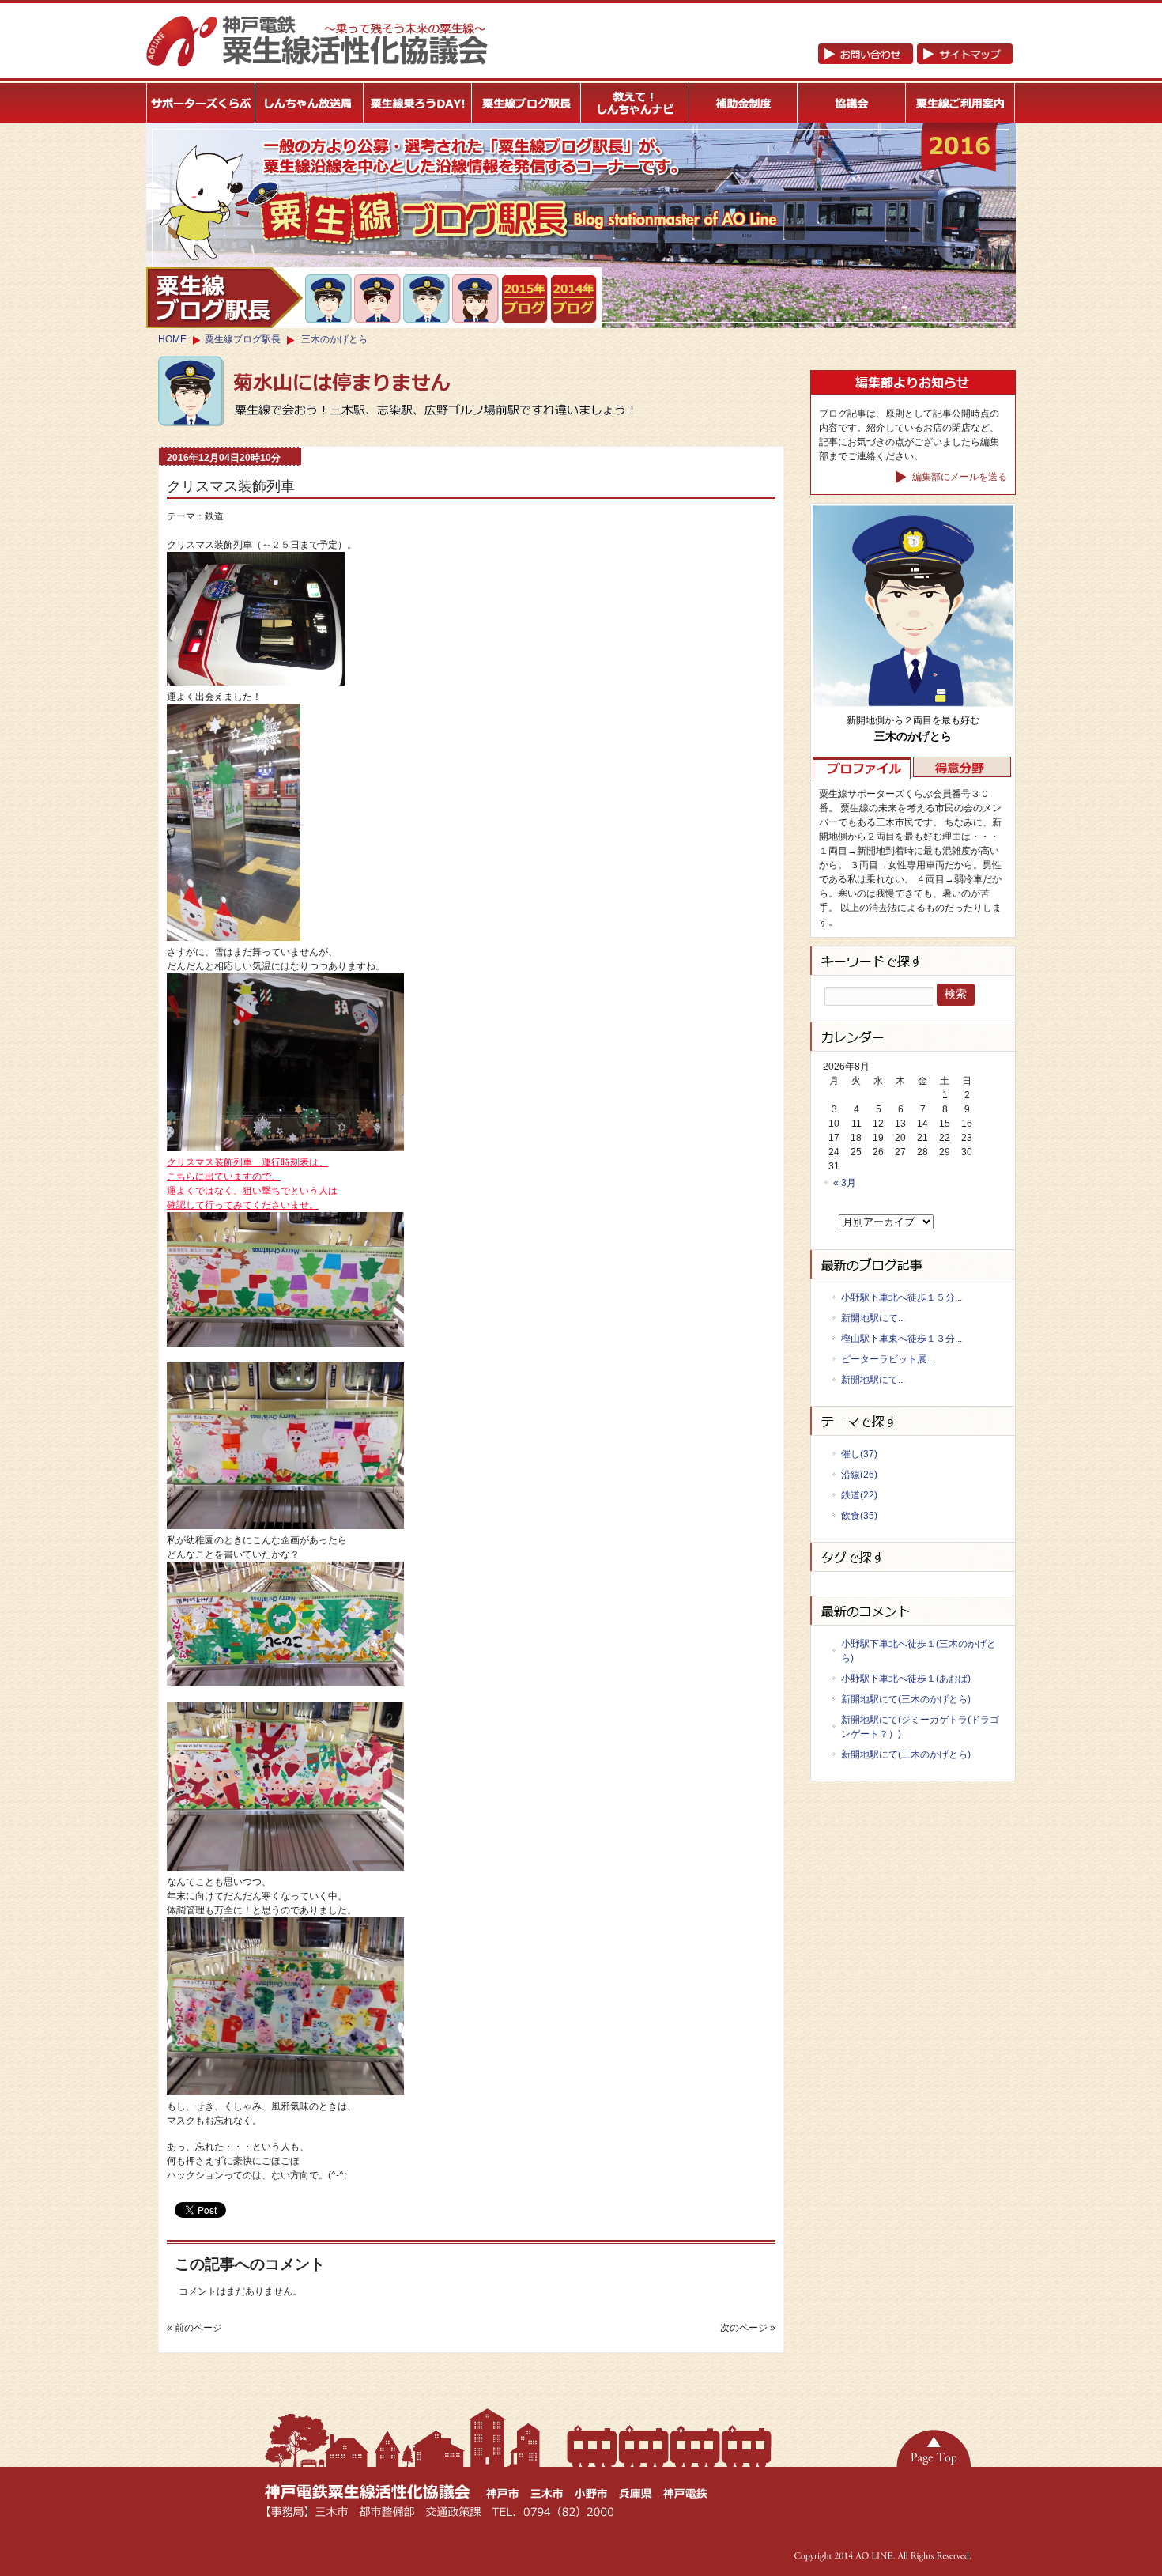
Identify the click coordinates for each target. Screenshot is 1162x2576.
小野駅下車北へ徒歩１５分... (902, 1297)
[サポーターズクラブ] (201, 103)
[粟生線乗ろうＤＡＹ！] (418, 103)
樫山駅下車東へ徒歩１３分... (902, 1339)
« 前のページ (194, 2328)
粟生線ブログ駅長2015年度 (525, 300)
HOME (172, 339)
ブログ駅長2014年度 (574, 300)
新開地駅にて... (873, 1318)
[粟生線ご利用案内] (961, 103)
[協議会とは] (852, 103)
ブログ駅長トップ (224, 298)
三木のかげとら (334, 339)
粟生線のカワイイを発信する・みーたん (476, 299)
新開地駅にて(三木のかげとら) (906, 1699)
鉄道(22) (859, 1495)
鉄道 (214, 516)
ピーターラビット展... (887, 1359)
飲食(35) (859, 1516)
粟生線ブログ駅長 (243, 339)
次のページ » (748, 2328)
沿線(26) (859, 1475)
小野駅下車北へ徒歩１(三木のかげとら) (919, 1651)
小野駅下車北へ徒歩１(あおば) (906, 1679)
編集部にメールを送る (958, 477)
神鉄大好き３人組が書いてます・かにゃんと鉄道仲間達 (378, 299)
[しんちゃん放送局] (309, 103)
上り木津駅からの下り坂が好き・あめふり (427, 300)
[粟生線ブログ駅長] (527, 103)
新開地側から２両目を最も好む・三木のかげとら (329, 299)
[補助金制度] (743, 103)
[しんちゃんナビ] (635, 103)
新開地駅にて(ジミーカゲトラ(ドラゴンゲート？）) (920, 1727)
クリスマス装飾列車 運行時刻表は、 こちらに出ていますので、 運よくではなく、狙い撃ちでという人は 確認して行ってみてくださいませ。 (252, 1184)
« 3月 (845, 1183)
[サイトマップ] (915, 61)
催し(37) (859, 1454)
